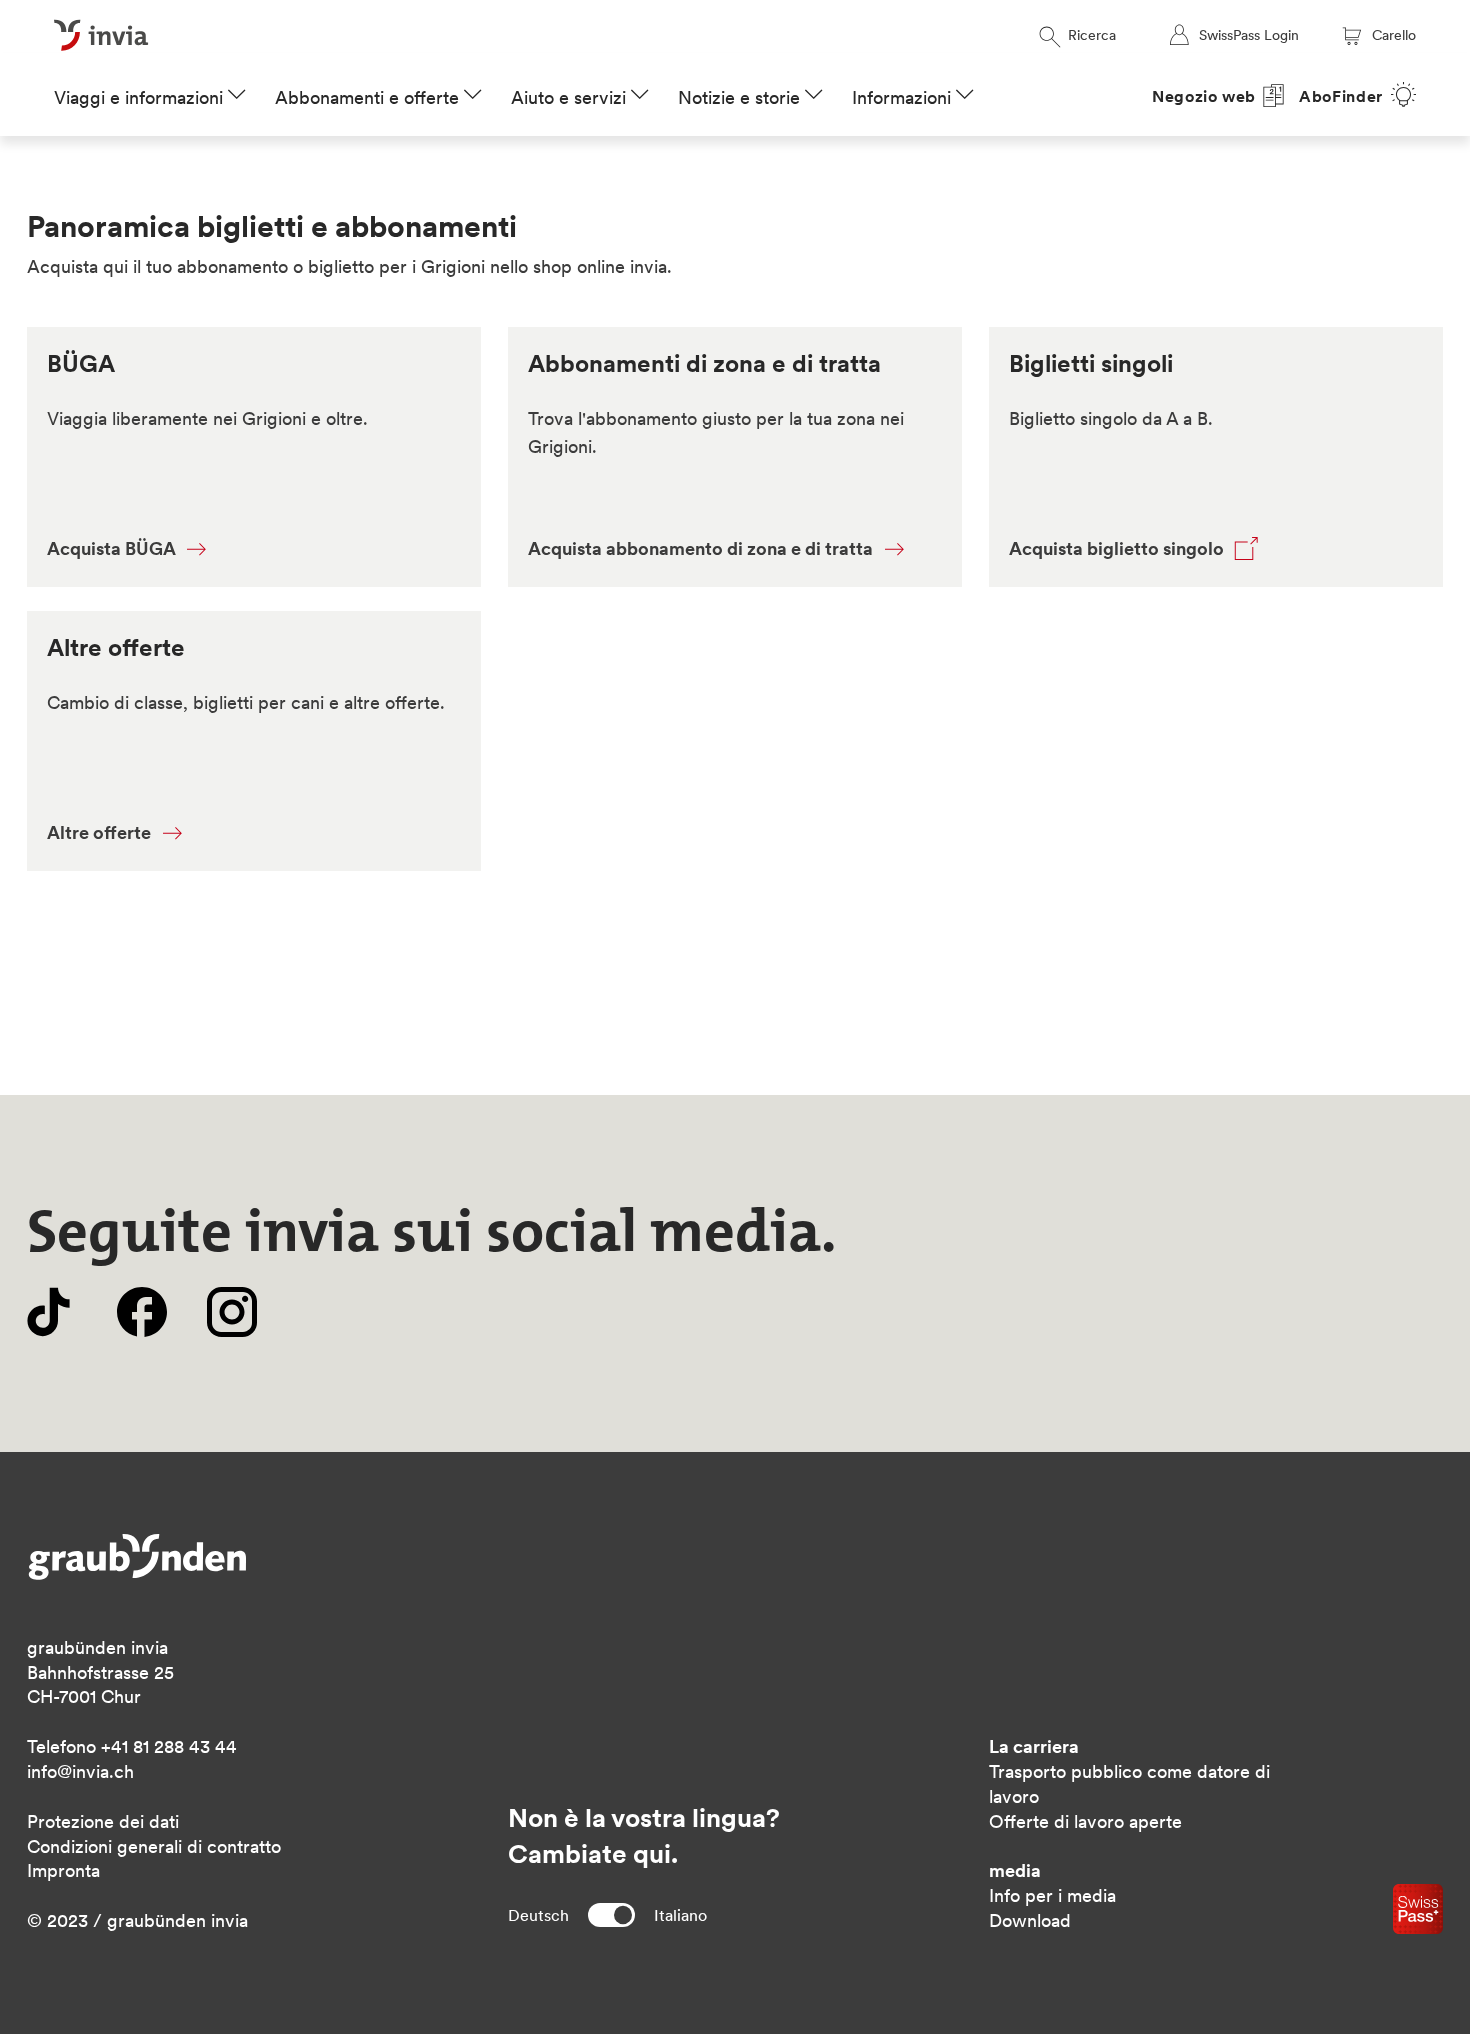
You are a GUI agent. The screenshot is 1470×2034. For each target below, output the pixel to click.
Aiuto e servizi (568, 97)
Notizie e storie (739, 97)
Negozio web (1204, 96)
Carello (1394, 35)
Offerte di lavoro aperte (1085, 1821)
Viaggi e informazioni (138, 97)
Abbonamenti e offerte (367, 97)
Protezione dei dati (103, 1821)
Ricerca (1092, 35)
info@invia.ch (80, 1771)
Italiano (680, 1915)
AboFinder (1341, 96)
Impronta (63, 1870)
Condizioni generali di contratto (154, 1846)
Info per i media (1052, 1895)
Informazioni (901, 97)
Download (1030, 1920)
